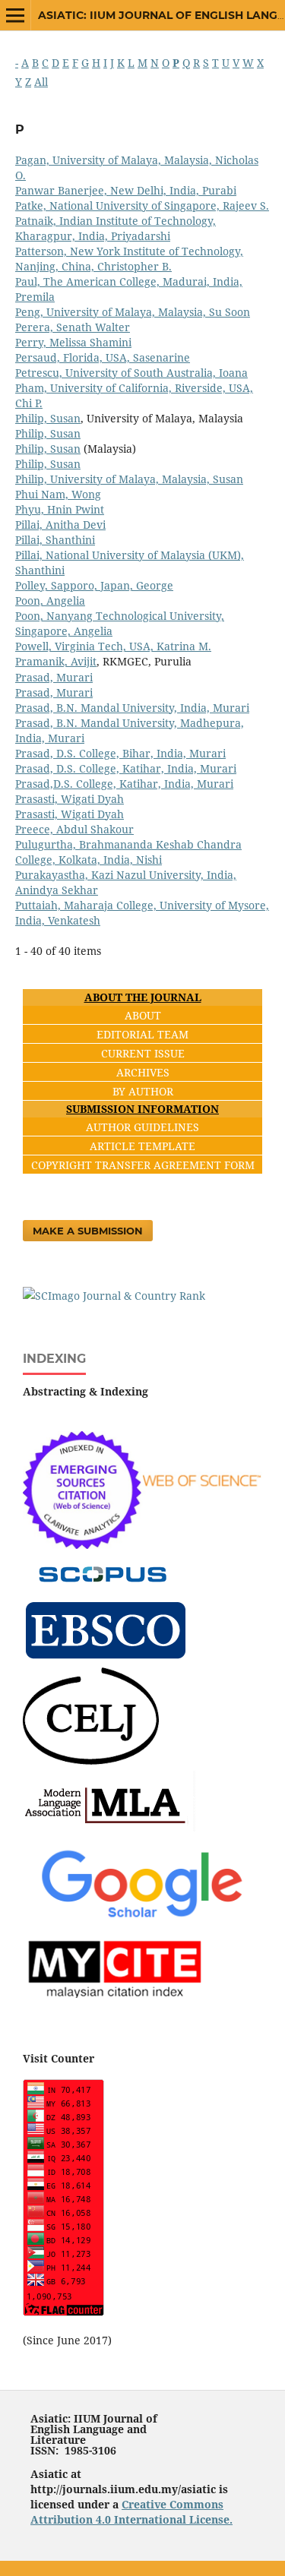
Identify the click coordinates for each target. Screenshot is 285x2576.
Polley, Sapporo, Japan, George (94, 585)
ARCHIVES (143, 1072)
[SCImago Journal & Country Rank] (114, 1296)
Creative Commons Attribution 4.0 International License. (131, 2512)
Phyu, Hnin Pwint (60, 509)
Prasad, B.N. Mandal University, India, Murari (132, 708)
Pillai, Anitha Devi (60, 525)
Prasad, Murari (54, 677)
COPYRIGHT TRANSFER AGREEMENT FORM (143, 1165)
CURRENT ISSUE (143, 1053)
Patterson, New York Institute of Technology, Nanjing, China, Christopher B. (129, 259)
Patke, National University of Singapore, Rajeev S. (142, 205)
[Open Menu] (15, 15)
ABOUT (143, 1015)
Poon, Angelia (50, 601)
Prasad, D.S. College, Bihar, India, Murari (120, 753)
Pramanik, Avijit (56, 661)
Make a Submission (88, 1231)
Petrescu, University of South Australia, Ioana (131, 373)
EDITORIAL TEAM (142, 1034)
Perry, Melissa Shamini (73, 342)
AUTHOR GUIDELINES (142, 1127)
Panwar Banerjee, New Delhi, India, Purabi (126, 190)
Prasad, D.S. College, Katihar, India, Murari (126, 768)
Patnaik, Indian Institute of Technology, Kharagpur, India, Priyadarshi (116, 228)
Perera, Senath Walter (73, 327)
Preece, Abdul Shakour (74, 829)
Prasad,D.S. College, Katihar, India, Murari (124, 784)
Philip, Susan (48, 418)
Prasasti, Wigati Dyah (70, 799)
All (41, 82)
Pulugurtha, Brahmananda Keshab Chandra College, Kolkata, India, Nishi (128, 852)
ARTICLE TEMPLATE (142, 1146)
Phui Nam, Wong (58, 494)
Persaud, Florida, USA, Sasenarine (103, 357)
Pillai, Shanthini (55, 540)
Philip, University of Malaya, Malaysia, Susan (129, 479)
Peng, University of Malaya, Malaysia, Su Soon (133, 312)
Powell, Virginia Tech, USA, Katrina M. (113, 646)
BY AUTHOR (143, 1091)
